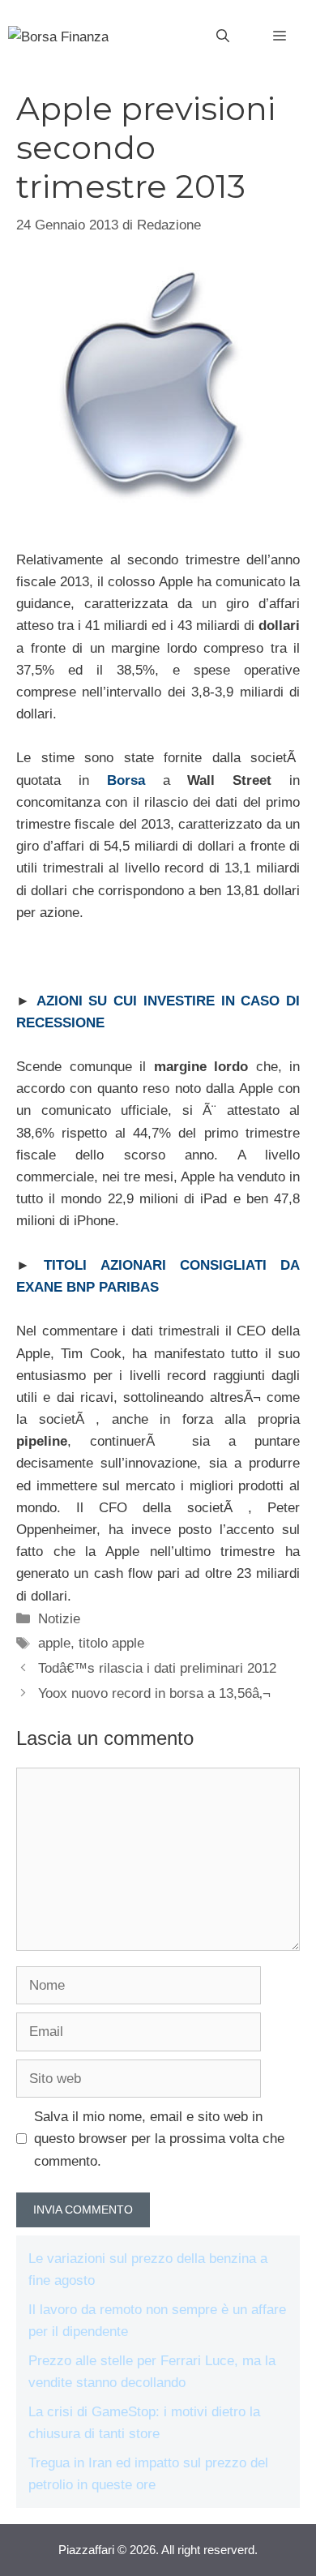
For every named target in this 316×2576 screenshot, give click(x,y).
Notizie (59, 1619)
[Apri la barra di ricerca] (223, 36)
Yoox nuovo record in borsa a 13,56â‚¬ (154, 1693)
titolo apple (111, 1643)
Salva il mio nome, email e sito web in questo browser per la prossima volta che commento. (159, 2139)
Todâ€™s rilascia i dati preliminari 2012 (157, 1668)
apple (54, 1643)
